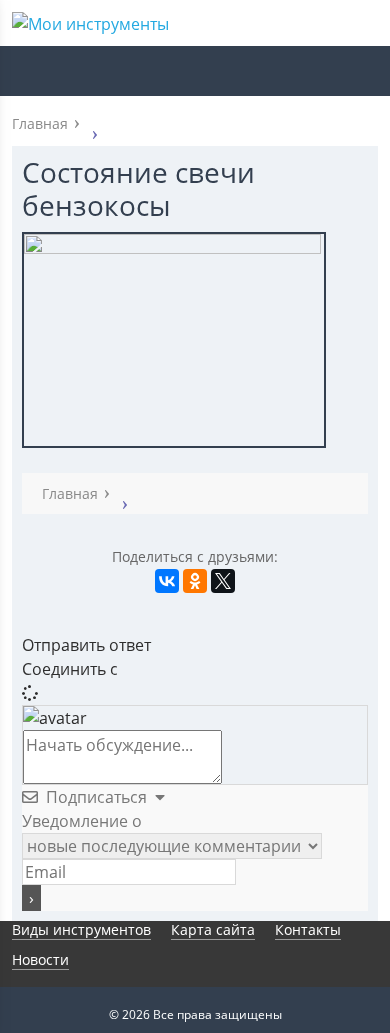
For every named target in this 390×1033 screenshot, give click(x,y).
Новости (40, 959)
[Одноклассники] (195, 581)
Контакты (308, 929)
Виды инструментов (81, 929)
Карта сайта (213, 929)
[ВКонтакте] (167, 581)
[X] (223, 581)
